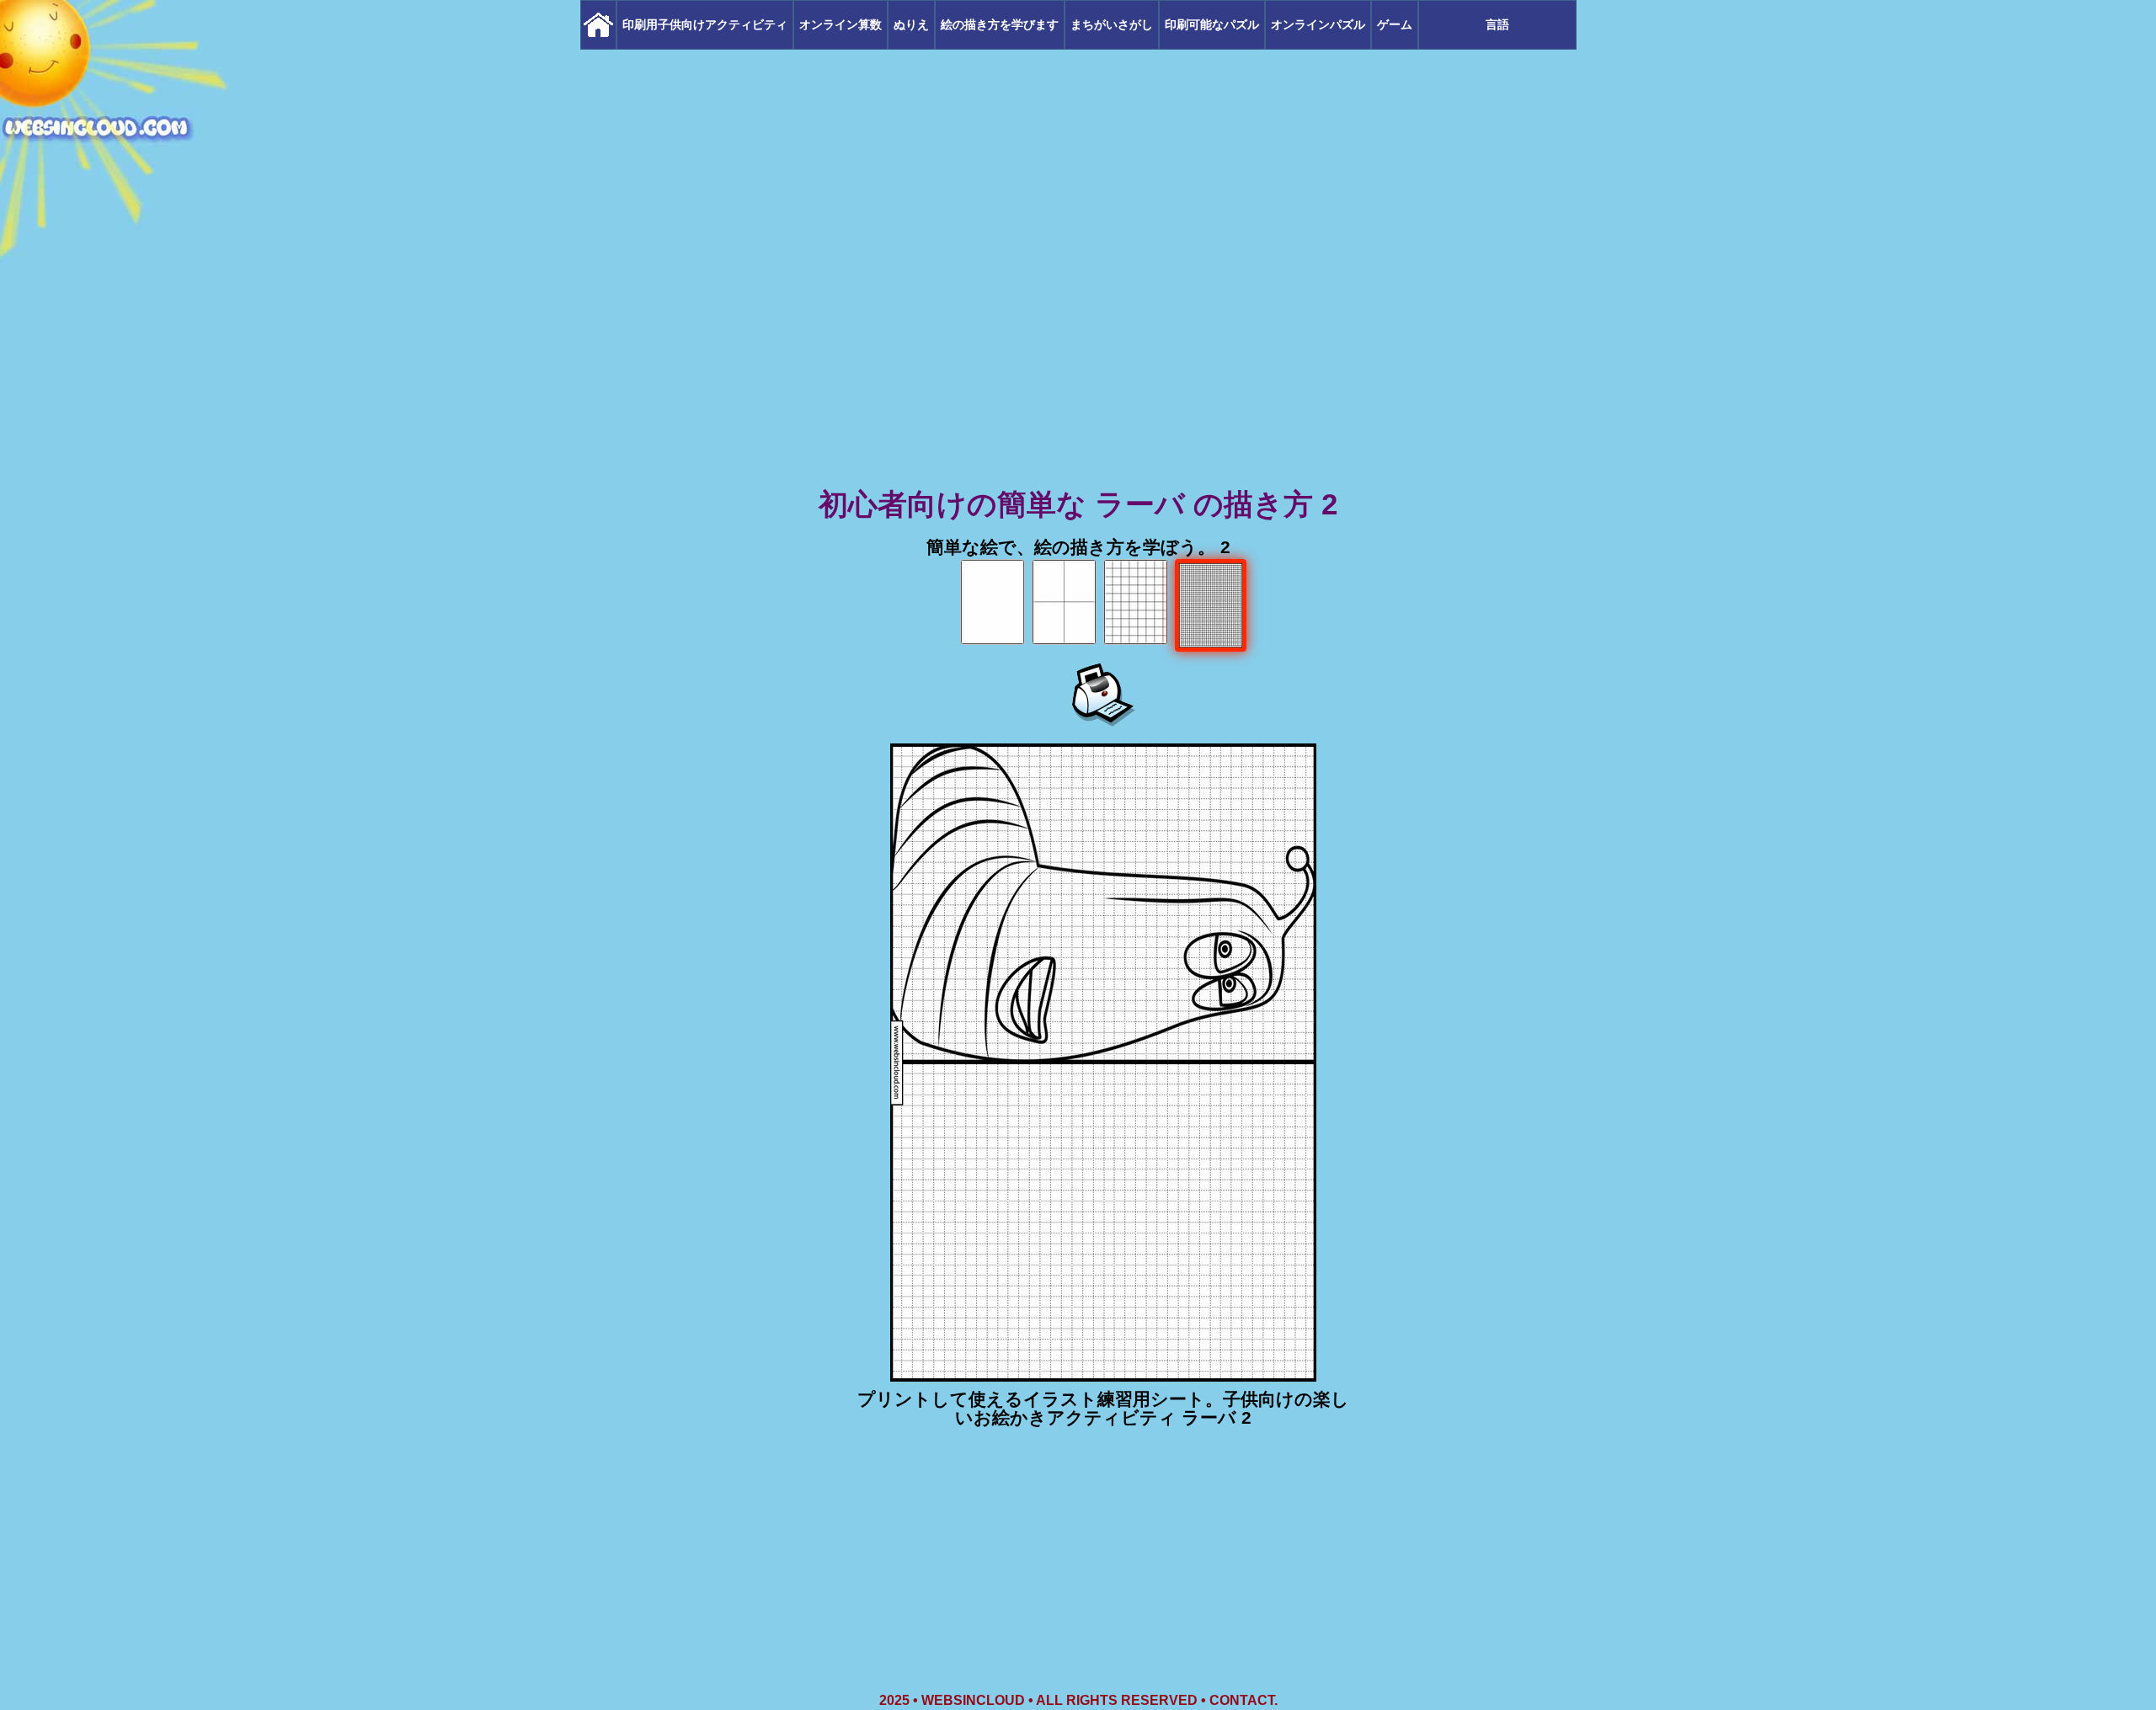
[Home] (598, 25)
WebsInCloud (973, 1700)
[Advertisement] (1078, 354)
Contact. (1243, 1700)
